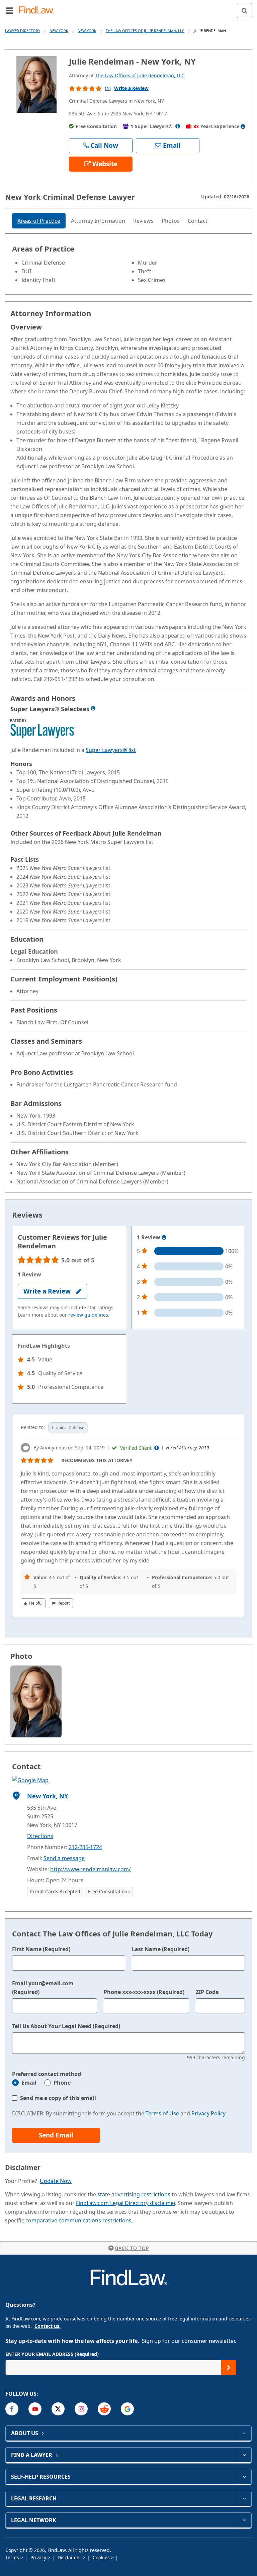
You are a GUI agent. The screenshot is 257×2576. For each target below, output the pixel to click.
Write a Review (131, 88)
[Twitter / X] (58, 2409)
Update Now (56, 2181)
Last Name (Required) (161, 1949)
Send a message (64, 1858)
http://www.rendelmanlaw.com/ (91, 1869)
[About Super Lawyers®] (178, 126)
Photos (171, 221)
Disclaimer (70, 2557)
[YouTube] (35, 2409)
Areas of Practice (39, 221)
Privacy (39, 2557)
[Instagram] (81, 2409)
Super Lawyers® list (111, 750)
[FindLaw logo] (39, 11)
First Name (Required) (41, 1949)
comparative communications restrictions (78, 2220)
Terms (13, 2557)
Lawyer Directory (23, 31)
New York (59, 31)
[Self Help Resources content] (244, 2477)
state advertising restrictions (134, 2194)
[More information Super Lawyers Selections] (93, 708)
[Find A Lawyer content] (244, 2455)
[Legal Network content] (244, 2520)
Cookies (102, 2557)
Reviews (143, 221)
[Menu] (9, 10)
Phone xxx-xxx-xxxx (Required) (144, 1992)
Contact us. (48, 2326)
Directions (40, 1836)
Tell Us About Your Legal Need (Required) (66, 2026)
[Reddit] (104, 2409)
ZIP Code (207, 1992)
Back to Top (132, 2248)
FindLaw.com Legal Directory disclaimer (125, 2203)
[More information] (164, 1238)
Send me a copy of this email (58, 2098)
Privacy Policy (208, 2113)
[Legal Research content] (244, 2498)
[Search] (244, 11)
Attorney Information (98, 221)
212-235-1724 (85, 1847)
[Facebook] (12, 2409)
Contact (198, 221)
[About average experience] (243, 126)
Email (29, 2083)
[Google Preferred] (127, 2409)
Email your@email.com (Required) (43, 1988)
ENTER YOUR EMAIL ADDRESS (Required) (52, 2354)
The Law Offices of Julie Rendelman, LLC (145, 31)
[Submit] (229, 2367)
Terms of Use (162, 2113)
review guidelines (88, 1315)
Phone (62, 2083)
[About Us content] (244, 2433)
